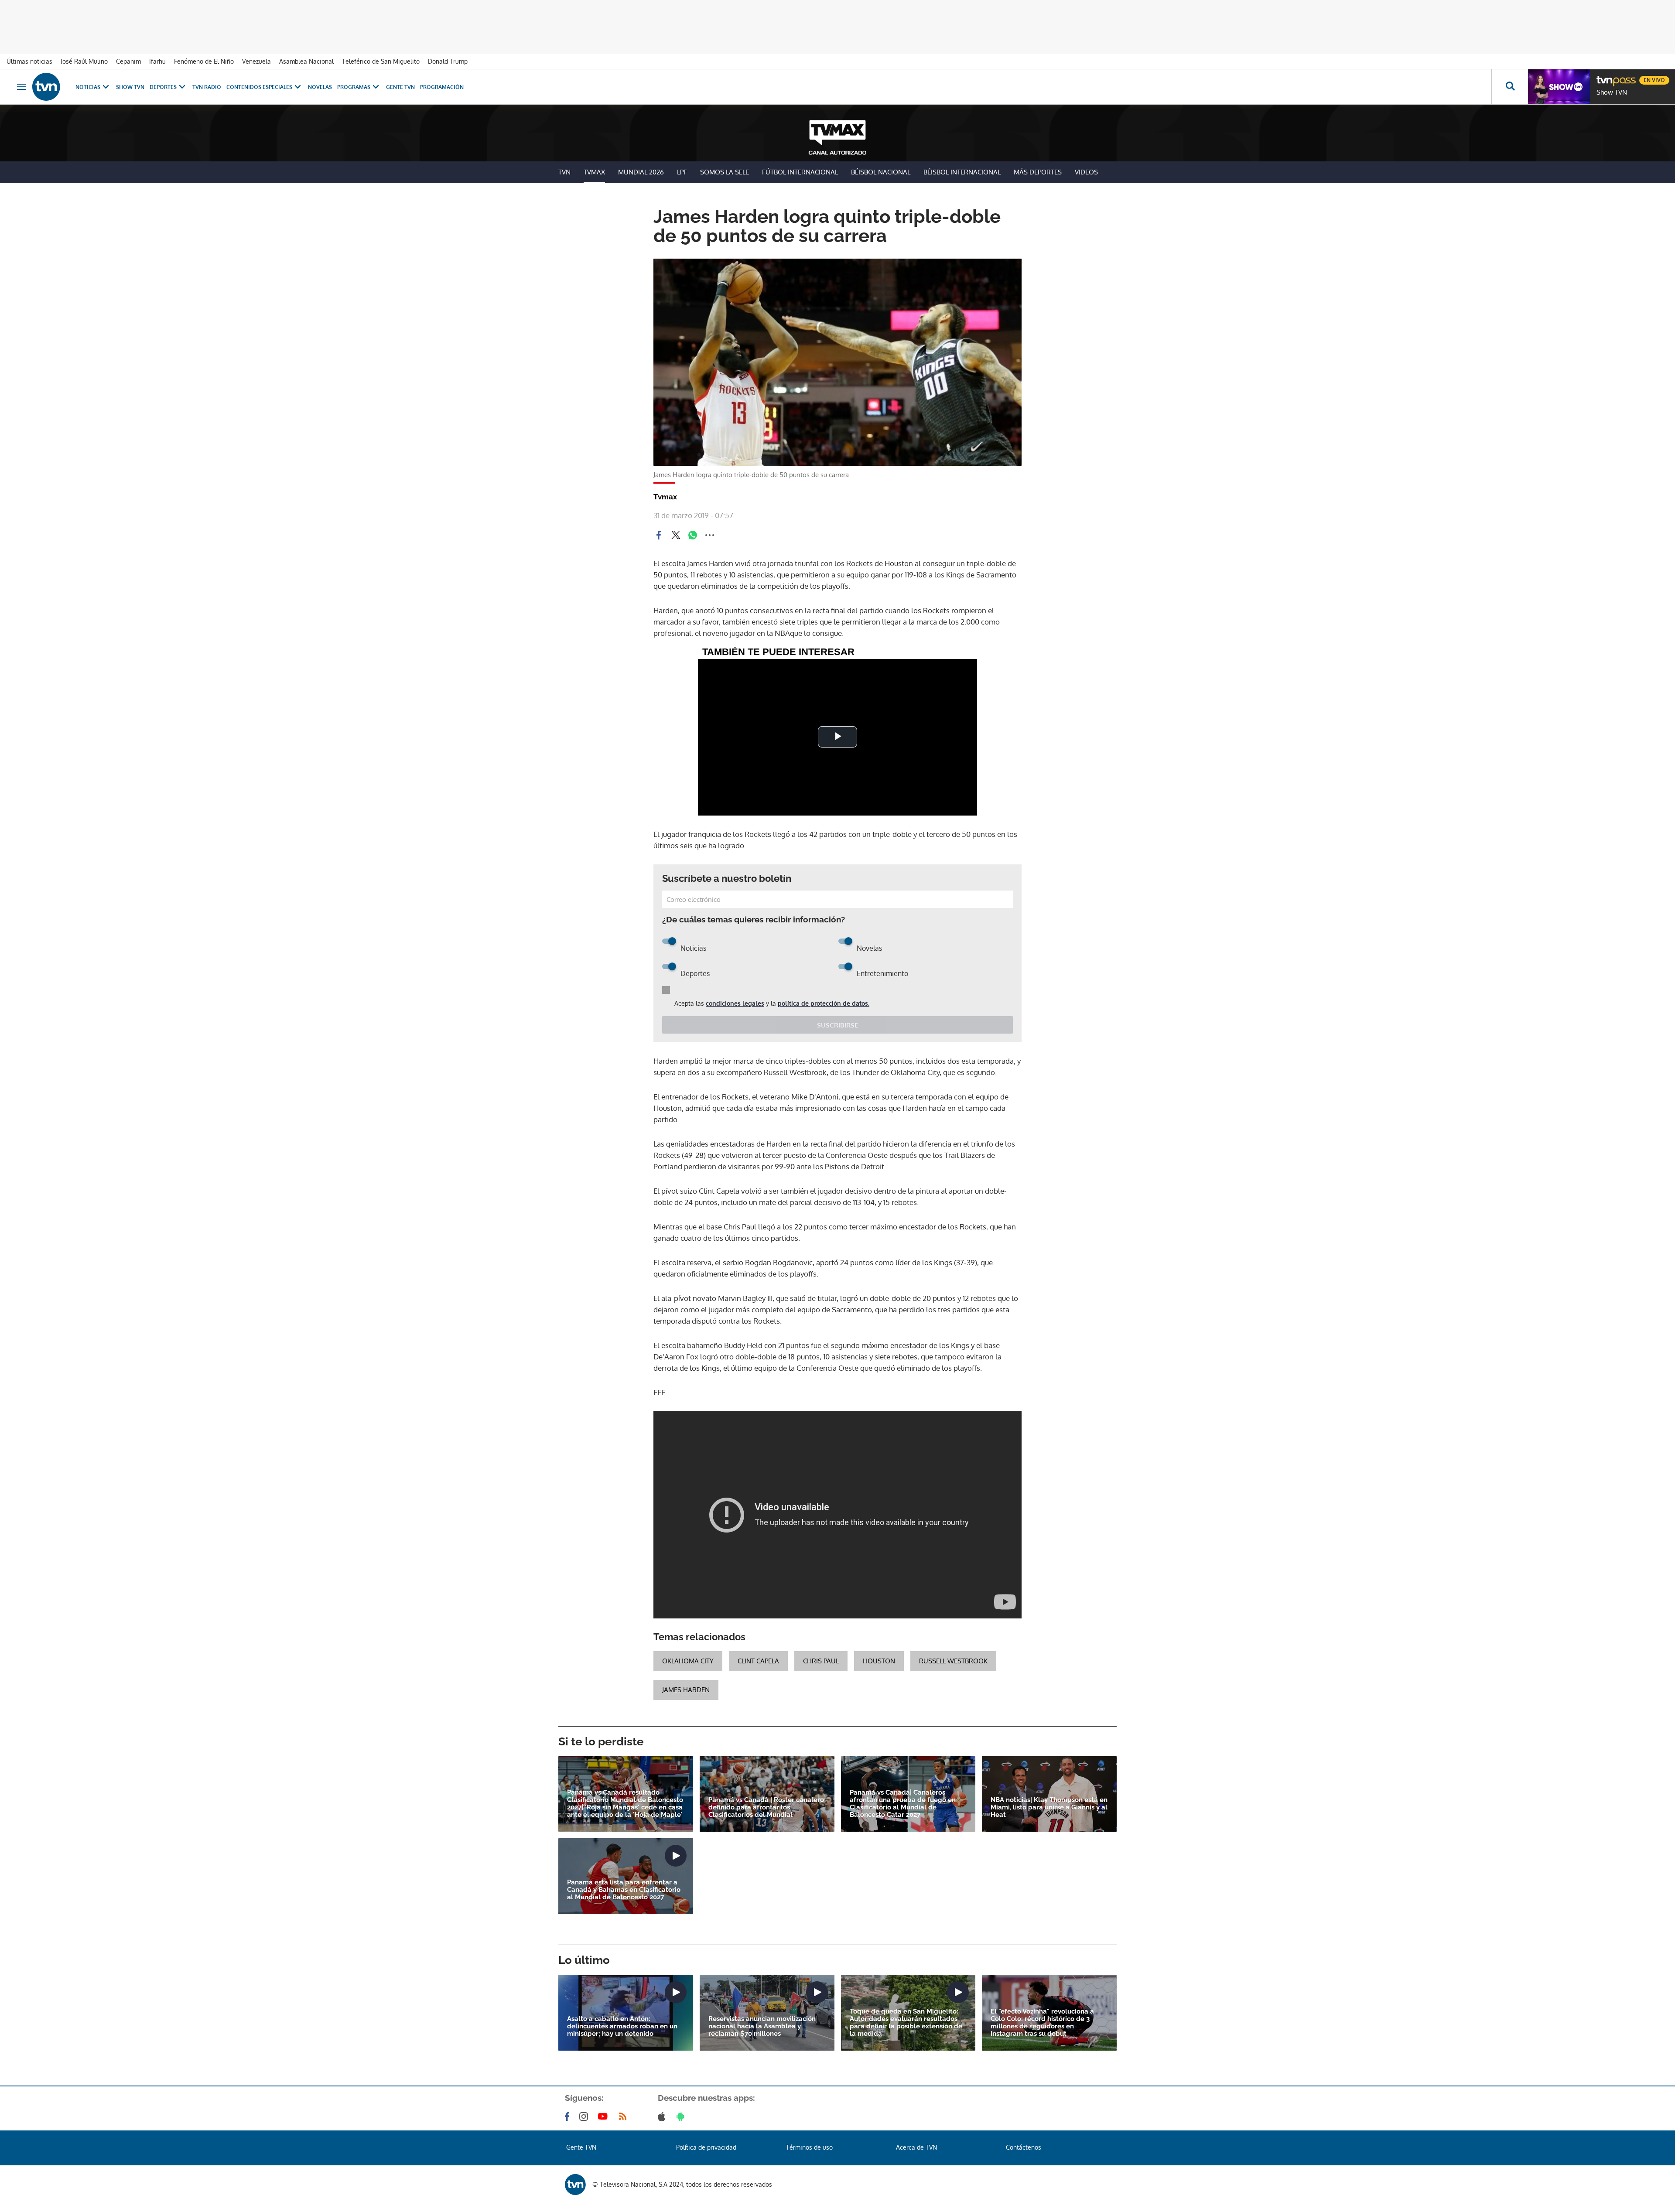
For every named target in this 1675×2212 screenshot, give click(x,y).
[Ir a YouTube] (605, 2116)
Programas (354, 87)
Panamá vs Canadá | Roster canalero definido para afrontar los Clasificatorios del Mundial (766, 1807)
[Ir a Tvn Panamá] (46, 87)
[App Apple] (663, 2116)
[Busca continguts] (1510, 87)
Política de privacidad (706, 2147)
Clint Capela (758, 1661)
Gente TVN (400, 87)
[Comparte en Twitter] (676, 535)
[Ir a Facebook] (569, 2116)
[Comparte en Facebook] (659, 535)
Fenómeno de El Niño (204, 61)
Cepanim (128, 61)
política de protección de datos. (824, 1003)
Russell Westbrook (953, 1661)
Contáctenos (1024, 2147)
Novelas (320, 87)
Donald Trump (448, 61)
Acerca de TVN (916, 2147)
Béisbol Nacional (881, 172)
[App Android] (682, 2116)
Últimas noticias (29, 61)
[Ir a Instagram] (585, 2116)
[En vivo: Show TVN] (1559, 87)
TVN (564, 172)
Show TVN (130, 87)
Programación (442, 87)
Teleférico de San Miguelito (381, 61)
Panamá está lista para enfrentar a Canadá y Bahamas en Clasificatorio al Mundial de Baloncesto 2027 (624, 1890)
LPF (682, 172)
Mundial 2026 (641, 172)
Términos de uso (809, 2147)
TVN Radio (207, 87)
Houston (879, 1661)
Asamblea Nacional (306, 61)
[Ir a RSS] (625, 2116)
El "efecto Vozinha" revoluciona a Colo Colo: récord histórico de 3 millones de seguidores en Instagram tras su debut (1042, 2023)
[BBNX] (575, 2185)
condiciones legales (735, 1003)
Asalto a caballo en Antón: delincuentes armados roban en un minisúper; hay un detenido (622, 2026)
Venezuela (256, 61)
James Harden (686, 1690)
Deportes (163, 87)
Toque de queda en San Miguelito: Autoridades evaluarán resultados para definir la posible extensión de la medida (906, 2023)
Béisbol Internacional (962, 172)
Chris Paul (821, 1661)
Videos (1086, 172)
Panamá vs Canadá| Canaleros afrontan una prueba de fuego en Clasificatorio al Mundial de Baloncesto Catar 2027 (903, 1804)
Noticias (88, 87)
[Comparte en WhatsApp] (693, 535)
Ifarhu (157, 61)
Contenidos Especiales (259, 87)
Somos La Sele (725, 172)
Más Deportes (1038, 172)
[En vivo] (1604, 77)
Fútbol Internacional (800, 172)
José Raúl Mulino (84, 61)
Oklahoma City (688, 1661)
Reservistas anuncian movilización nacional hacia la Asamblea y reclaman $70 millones (762, 2026)
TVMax (594, 172)
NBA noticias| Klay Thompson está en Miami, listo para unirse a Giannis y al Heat (1049, 1807)
